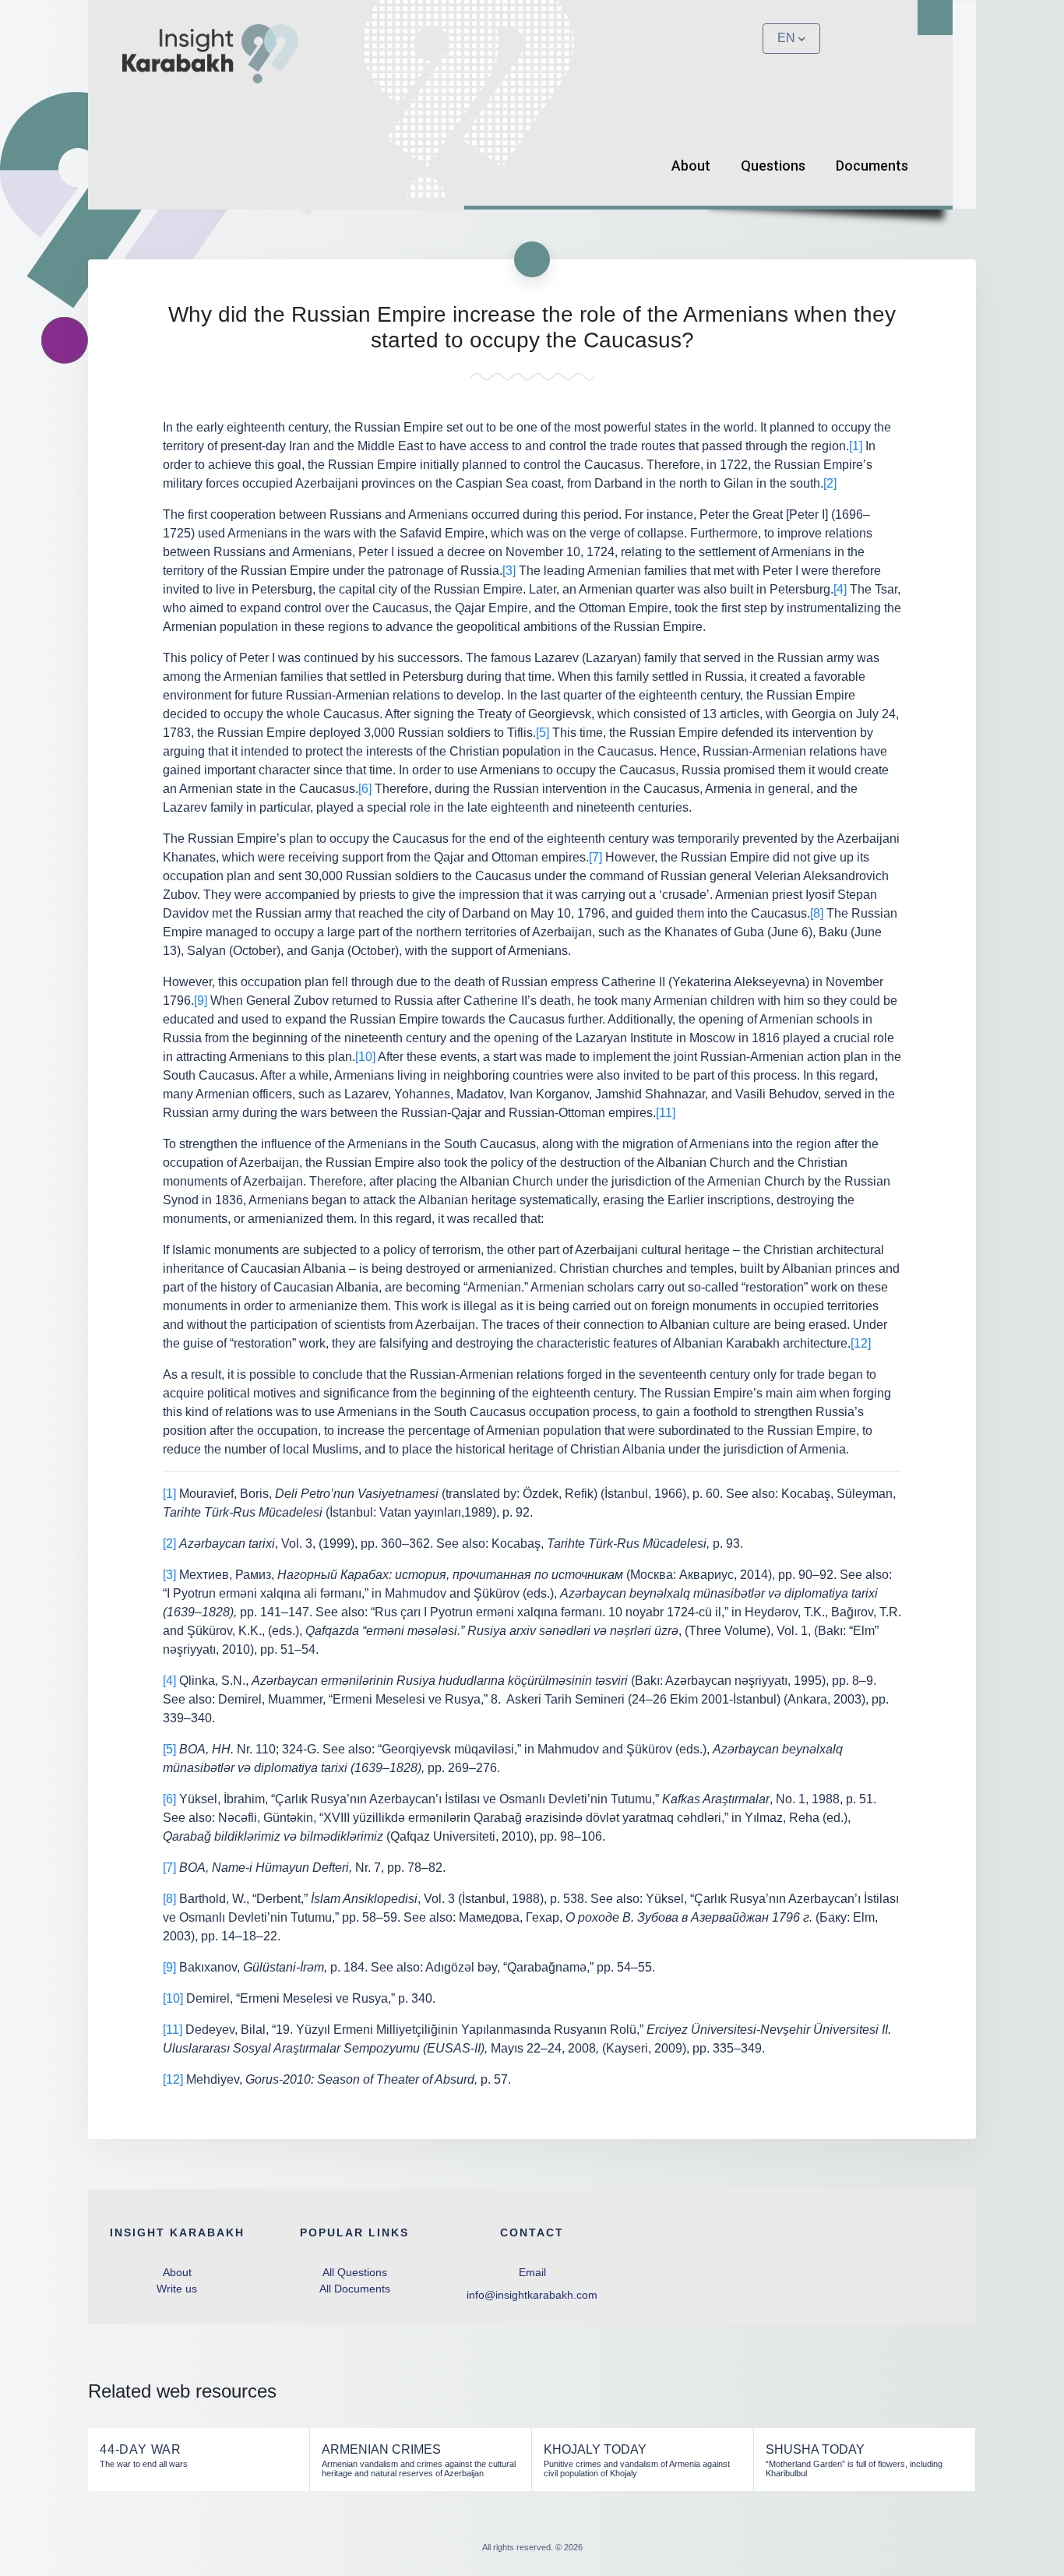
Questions (773, 166)
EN (786, 38)
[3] (509, 571)
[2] (830, 483)
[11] (666, 1113)
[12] (861, 1343)
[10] (365, 1057)
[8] (817, 913)
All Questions (355, 2272)
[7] (595, 857)
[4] (840, 589)
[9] (201, 1001)
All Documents (355, 2289)
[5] (543, 733)
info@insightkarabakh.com (532, 2295)
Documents (872, 166)
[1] (856, 446)
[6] (365, 789)
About (691, 166)
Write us (177, 2289)
